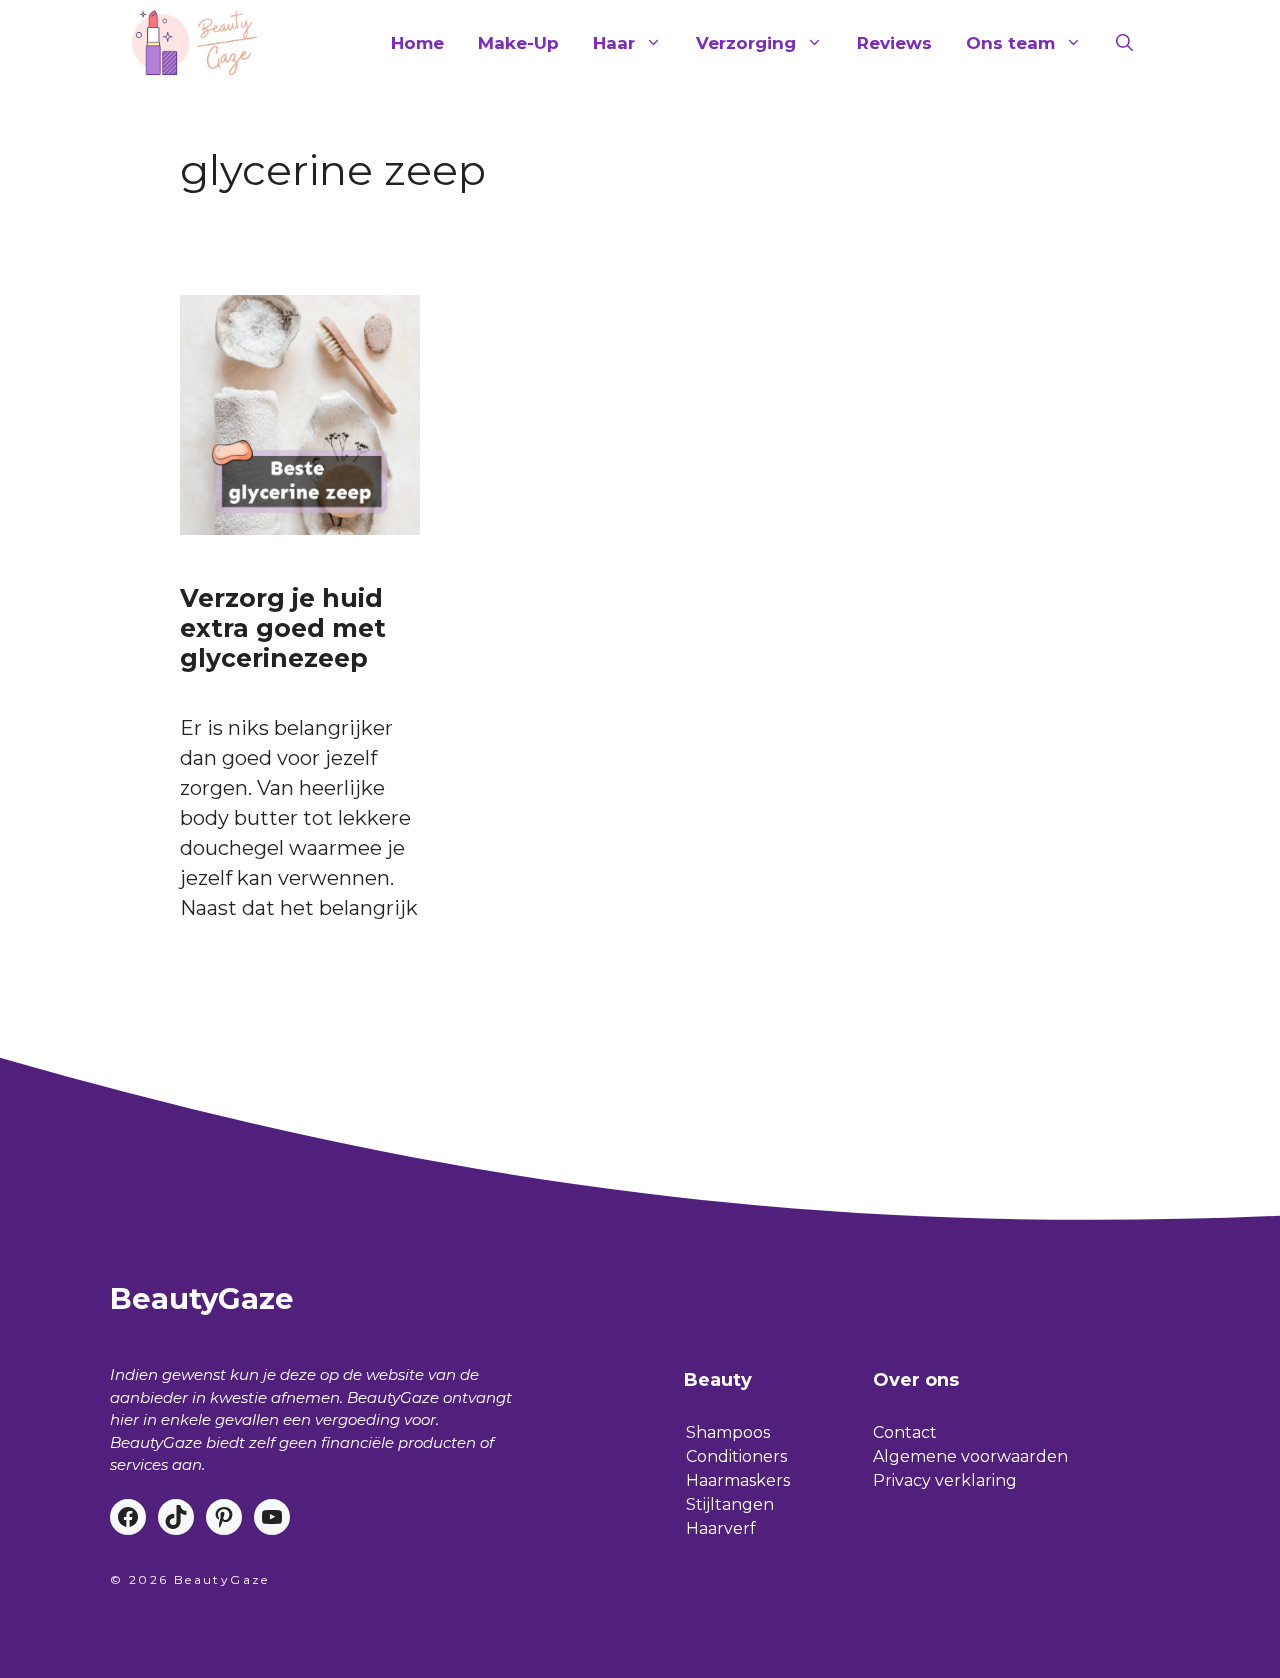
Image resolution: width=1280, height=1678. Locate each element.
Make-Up (518, 43)
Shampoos (728, 1432)
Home (417, 43)
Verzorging (746, 43)
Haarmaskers (738, 1480)
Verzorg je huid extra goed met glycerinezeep (283, 628)
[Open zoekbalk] (1124, 43)
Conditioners (736, 1456)
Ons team (1010, 43)
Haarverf (721, 1528)
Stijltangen (730, 1504)
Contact (905, 1432)
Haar (614, 43)
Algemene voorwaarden (970, 1456)
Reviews (894, 43)
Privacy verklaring (945, 1480)
